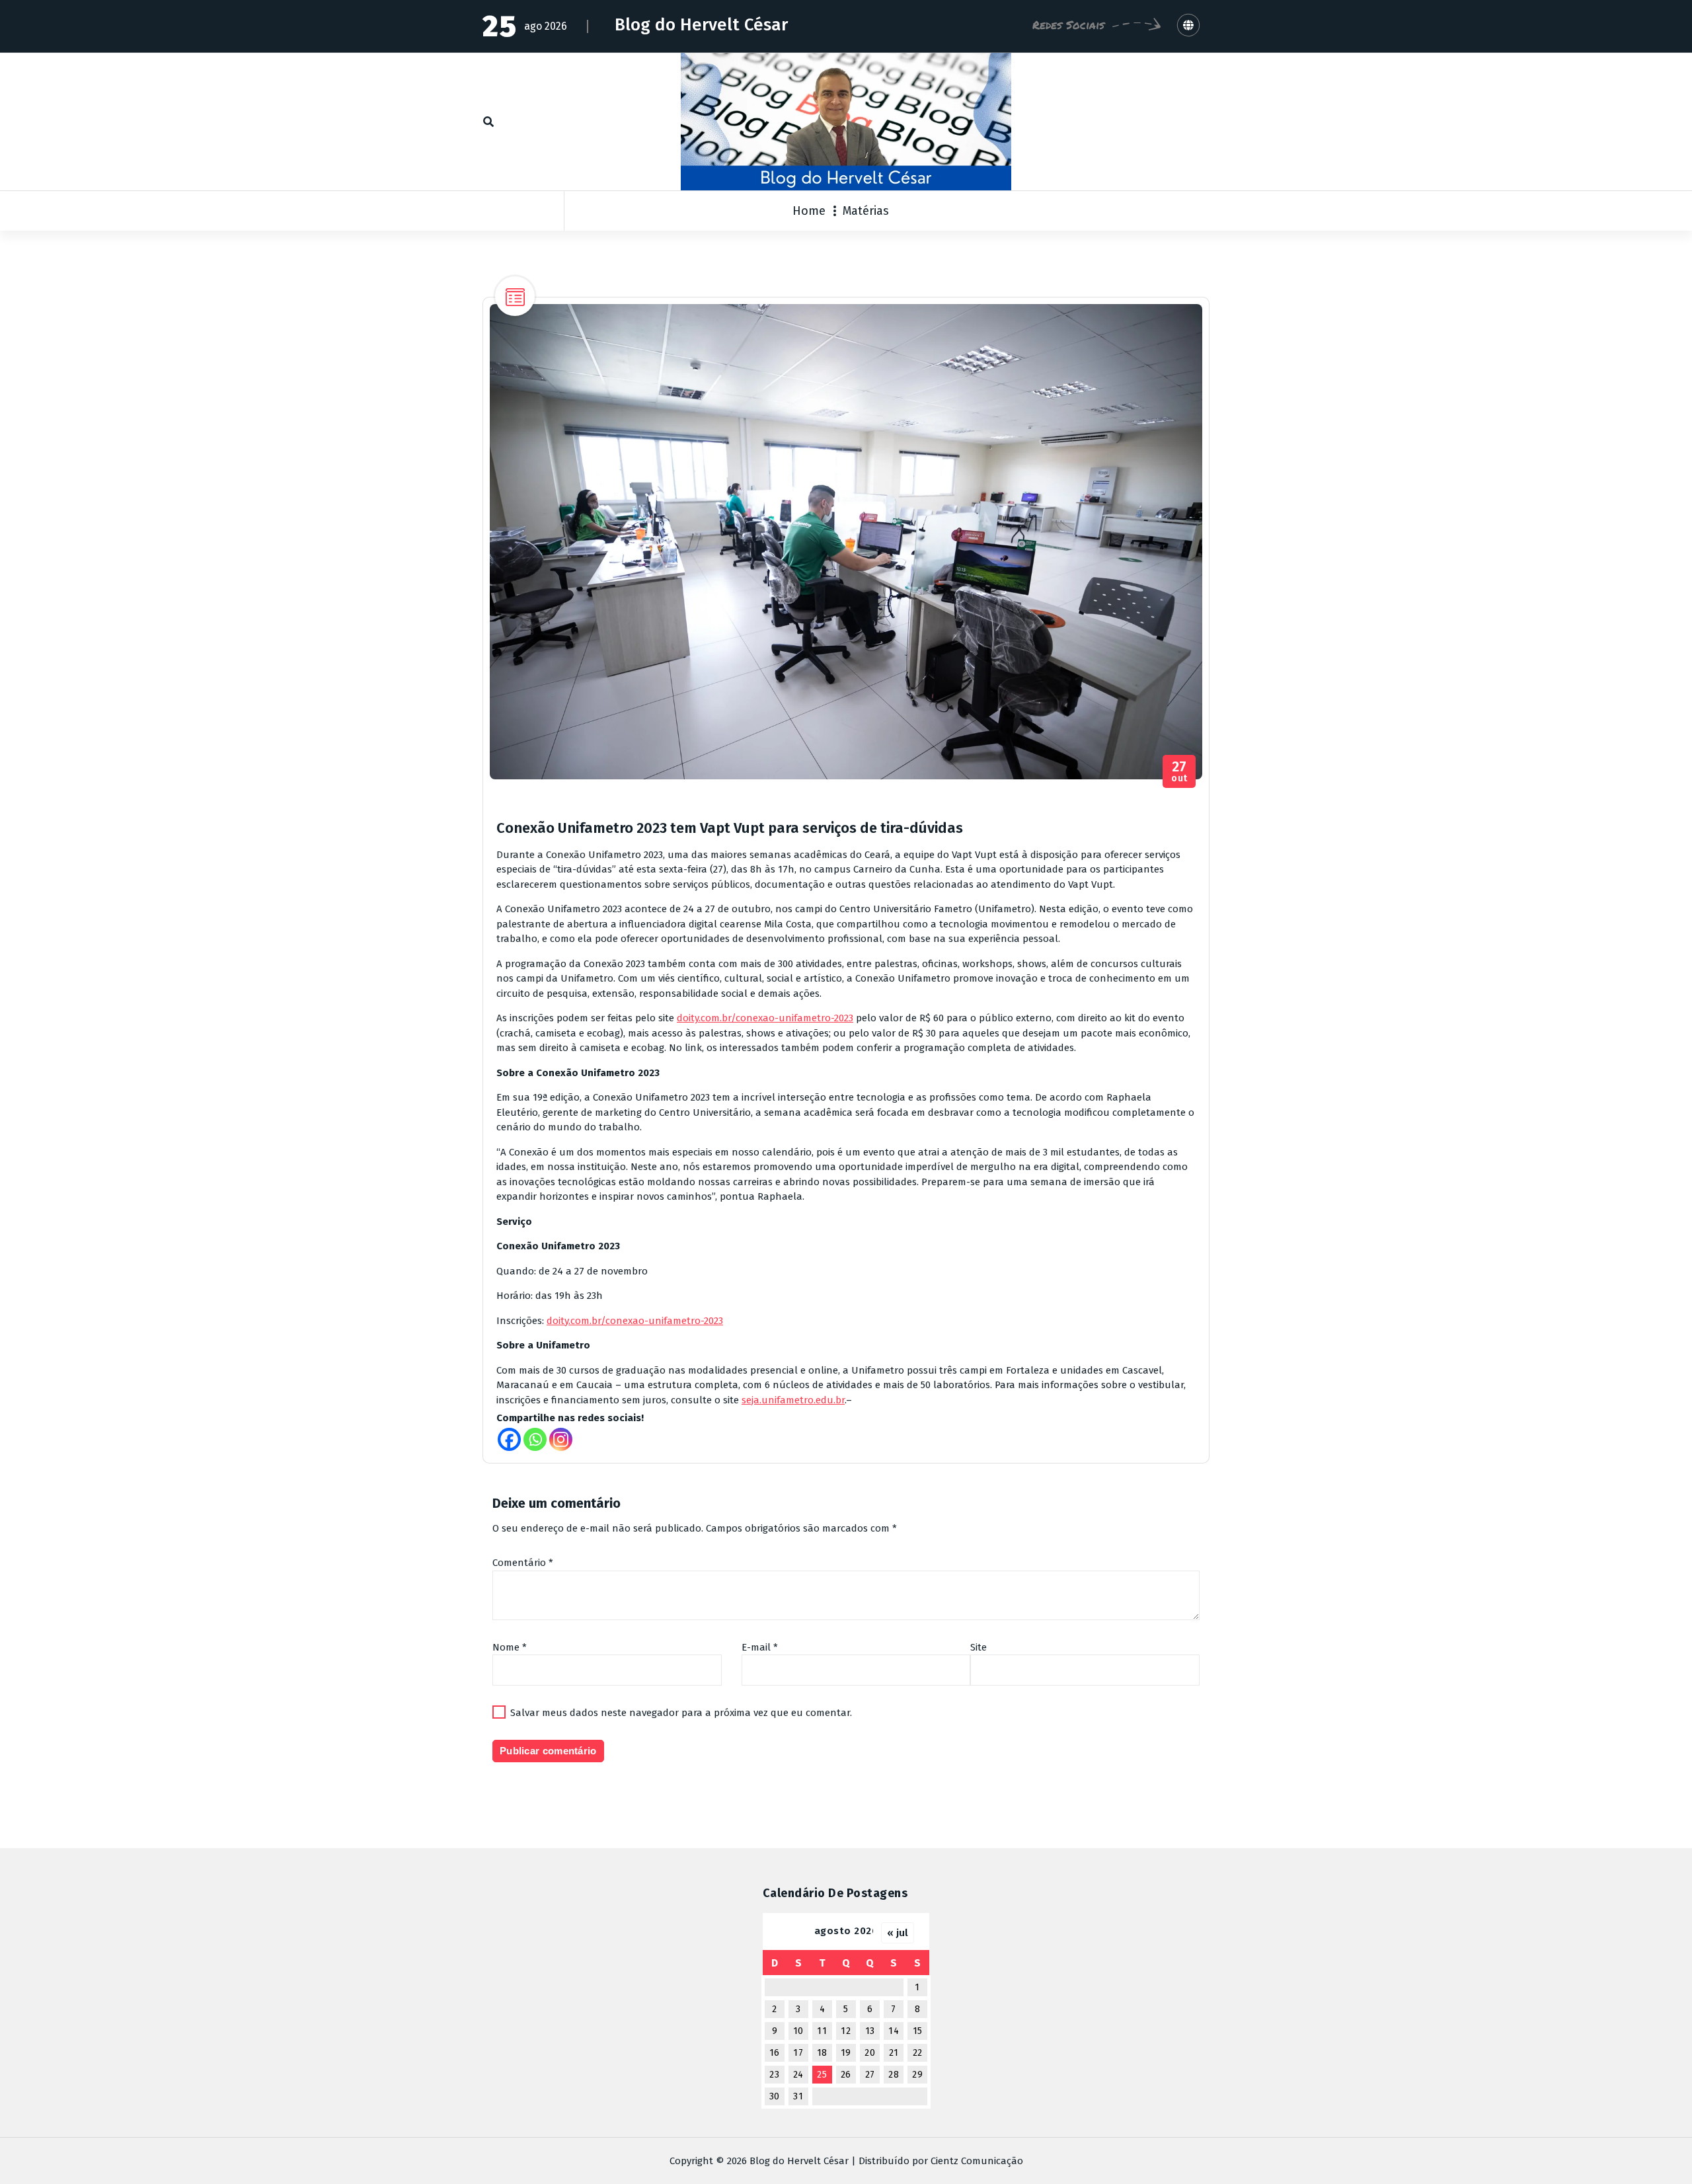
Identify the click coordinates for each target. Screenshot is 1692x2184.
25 (822, 2075)
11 (822, 2031)
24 (798, 2075)
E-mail (760, 1647)
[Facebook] (509, 1439)
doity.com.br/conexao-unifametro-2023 (765, 1018)
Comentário (523, 1563)
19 (846, 2053)
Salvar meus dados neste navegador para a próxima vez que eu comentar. (681, 1713)
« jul (898, 1933)
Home (809, 211)
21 (894, 2053)
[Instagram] (561, 1439)
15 (918, 2031)
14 (894, 2031)
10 (798, 2031)
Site (979, 1647)
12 (846, 2031)
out (1179, 772)
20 (870, 2053)
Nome (510, 1647)
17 (798, 2053)
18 (822, 2053)
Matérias (866, 211)
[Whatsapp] (535, 1439)
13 (870, 2031)
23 (774, 2075)
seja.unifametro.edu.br (793, 1400)
